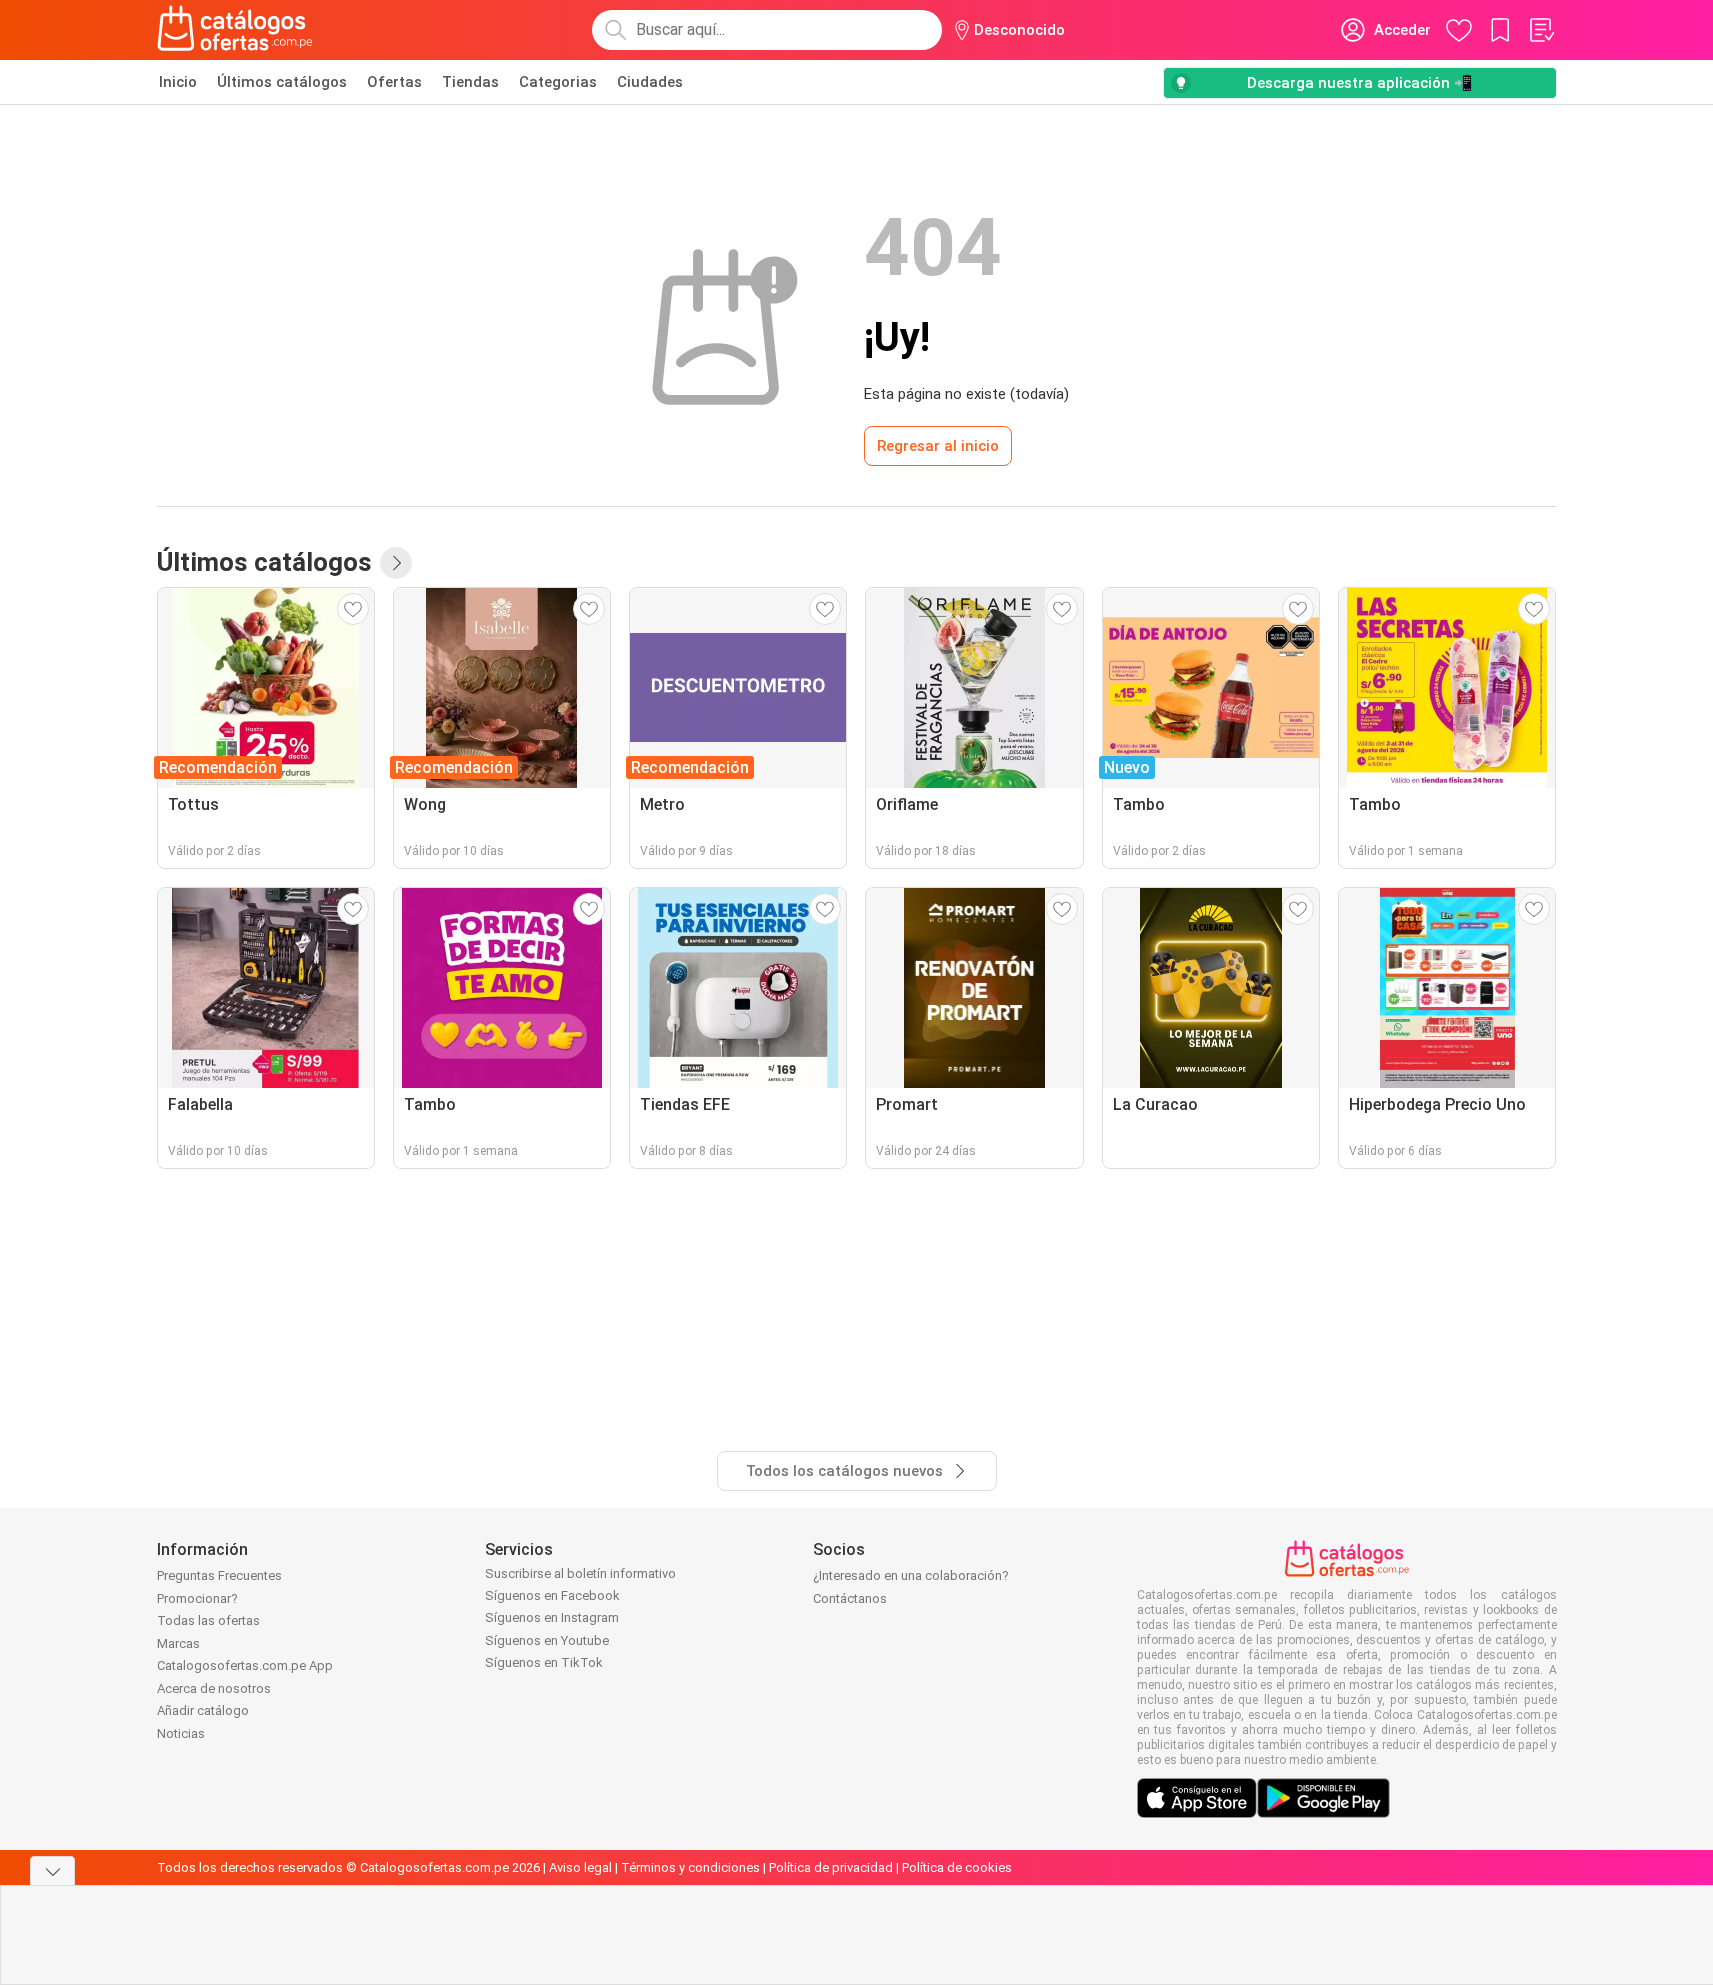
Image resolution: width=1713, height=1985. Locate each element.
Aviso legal (580, 1867)
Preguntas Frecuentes (219, 1575)
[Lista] (1541, 30)
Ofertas (394, 82)
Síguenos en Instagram (552, 1617)
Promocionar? (197, 1598)
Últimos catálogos (282, 82)
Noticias (181, 1733)
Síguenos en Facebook (552, 1595)
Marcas (178, 1643)
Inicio (178, 82)
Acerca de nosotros (214, 1688)
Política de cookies (957, 1867)
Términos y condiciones (690, 1867)
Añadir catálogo (203, 1710)
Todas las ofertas (208, 1620)
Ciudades (650, 82)
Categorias (558, 82)
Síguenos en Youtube (547, 1640)
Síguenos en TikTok (544, 1662)
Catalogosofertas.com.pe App (245, 1665)
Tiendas (470, 82)
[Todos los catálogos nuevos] (396, 563)
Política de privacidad (831, 1867)
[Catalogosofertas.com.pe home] (235, 30)
